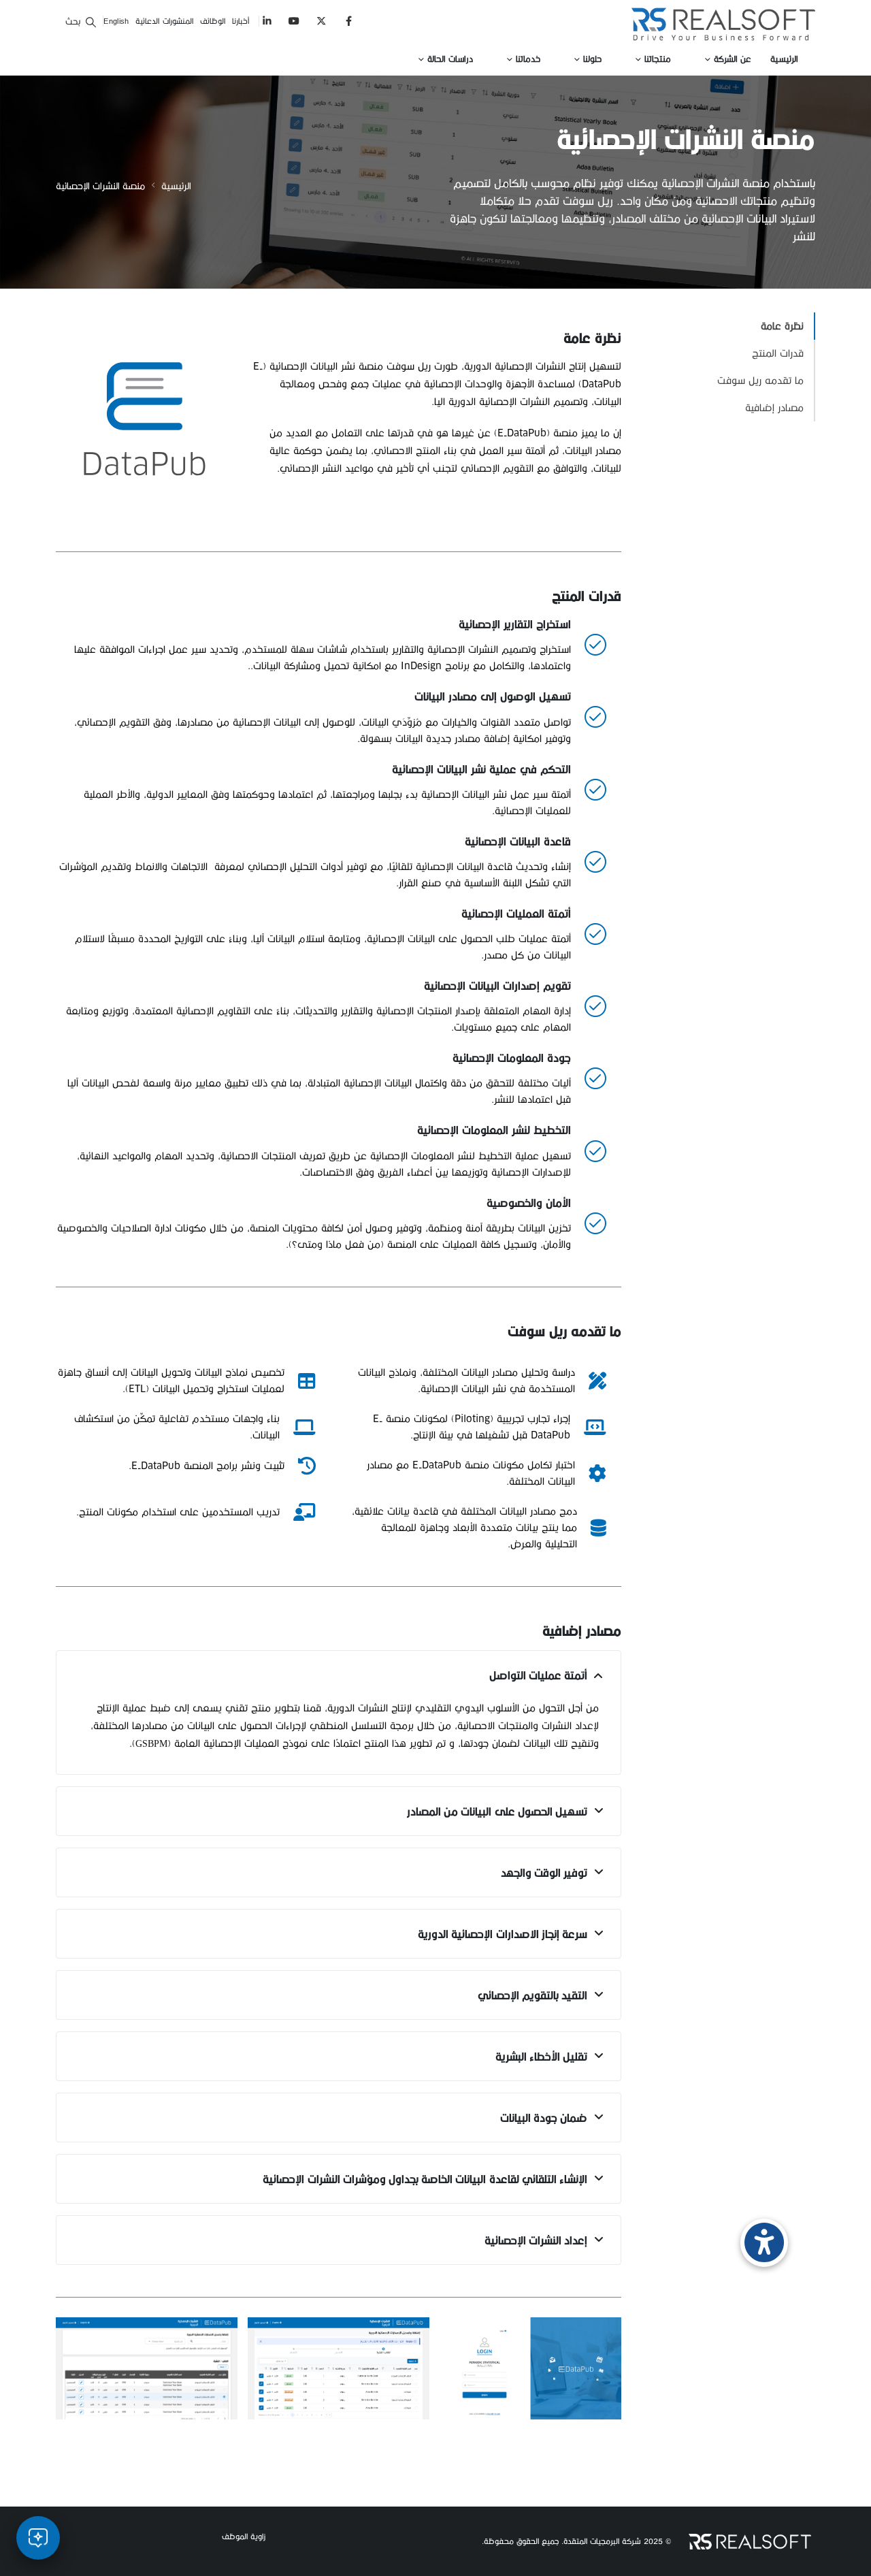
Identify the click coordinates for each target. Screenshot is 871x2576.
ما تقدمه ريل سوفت (760, 380)
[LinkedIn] (267, 21)
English (116, 21)
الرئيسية (784, 59)
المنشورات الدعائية (164, 21)
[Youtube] (294, 21)
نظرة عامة (782, 326)
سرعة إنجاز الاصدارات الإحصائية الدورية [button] (503, 1934)
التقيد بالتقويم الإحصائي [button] (532, 1995)
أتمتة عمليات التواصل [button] (538, 1675)
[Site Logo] (723, 24)
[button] (80, 21)
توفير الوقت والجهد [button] (544, 1872)
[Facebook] (349, 21)
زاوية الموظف (244, 2536)
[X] (322, 21)
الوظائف (213, 21)
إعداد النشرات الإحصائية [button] (536, 2240)
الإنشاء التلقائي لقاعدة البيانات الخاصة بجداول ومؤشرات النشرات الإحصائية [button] (425, 2179)
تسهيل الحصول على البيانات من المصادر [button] (497, 1811)
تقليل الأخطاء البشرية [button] (541, 2056)
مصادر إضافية (774, 407)
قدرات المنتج (778, 353)
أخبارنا (241, 21)
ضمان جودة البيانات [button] (544, 2118)
